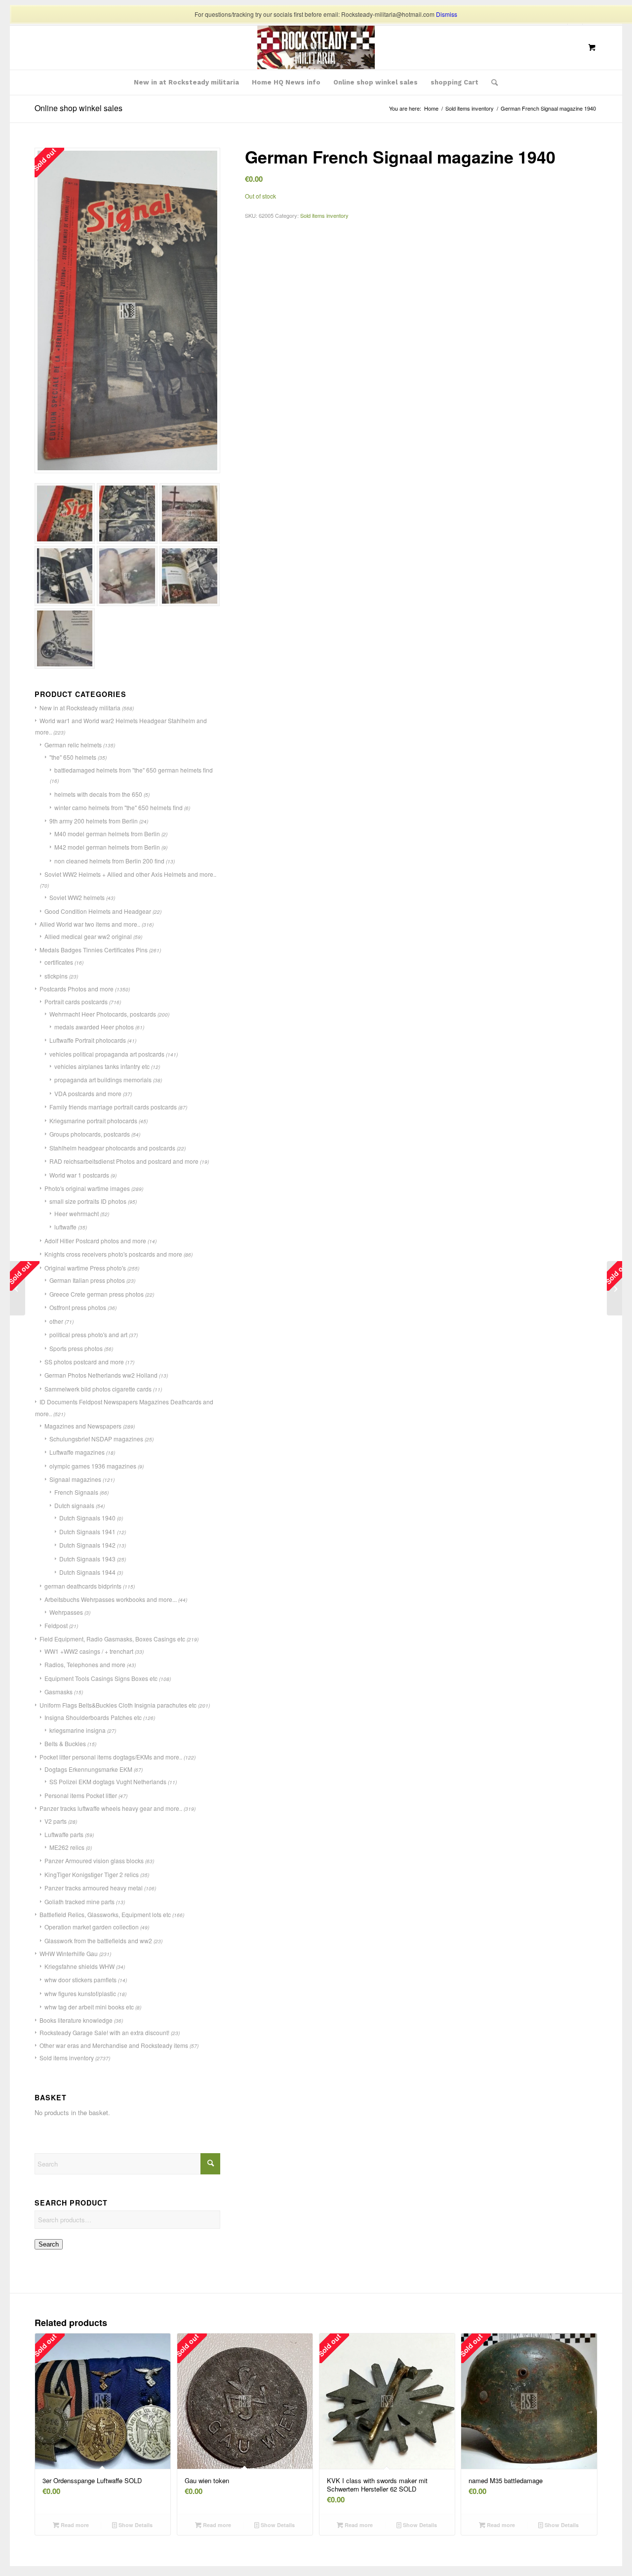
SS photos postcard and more (84, 1362)
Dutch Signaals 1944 (87, 1572)
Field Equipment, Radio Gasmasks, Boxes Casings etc (112, 1639)
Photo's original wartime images (87, 1188)
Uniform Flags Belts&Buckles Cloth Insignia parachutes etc (118, 1705)
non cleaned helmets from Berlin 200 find (109, 861)
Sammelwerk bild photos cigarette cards (98, 1389)
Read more (74, 2525)
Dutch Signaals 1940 (87, 1518)
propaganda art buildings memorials (103, 1080)
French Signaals (76, 1492)
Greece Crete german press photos (97, 1294)
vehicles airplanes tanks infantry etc (102, 1066)
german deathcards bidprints (83, 1586)
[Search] (491, 82)
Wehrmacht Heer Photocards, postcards (103, 1014)
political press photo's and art (88, 1334)
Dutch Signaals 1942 (87, 1545)
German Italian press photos (87, 1280)
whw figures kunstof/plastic (80, 1993)
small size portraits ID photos (88, 1201)
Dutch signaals (74, 1505)
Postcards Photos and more (77, 989)
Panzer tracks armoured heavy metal (94, 1888)
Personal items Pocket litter (81, 1795)
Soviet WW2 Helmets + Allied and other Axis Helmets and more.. (130, 874)
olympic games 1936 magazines (93, 1466)
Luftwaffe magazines (77, 1452)
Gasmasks (59, 1692)
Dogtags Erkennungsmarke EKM (88, 1769)
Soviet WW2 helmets (77, 897)
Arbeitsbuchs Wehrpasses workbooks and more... (111, 1599)
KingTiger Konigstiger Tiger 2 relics (92, 1874)
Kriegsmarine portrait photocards (93, 1121)
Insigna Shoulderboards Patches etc (93, 1717)
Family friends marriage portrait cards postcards (113, 1107)
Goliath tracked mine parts (79, 1901)
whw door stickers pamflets (80, 1980)
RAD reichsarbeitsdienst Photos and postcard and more (124, 1161)
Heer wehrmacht (77, 1213)
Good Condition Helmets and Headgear (98, 911)
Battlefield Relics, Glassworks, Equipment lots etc (105, 1914)
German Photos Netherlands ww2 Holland (101, 1375)
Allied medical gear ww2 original (88, 936)
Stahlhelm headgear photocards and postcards (112, 1148)
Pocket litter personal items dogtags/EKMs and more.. (111, 1757)
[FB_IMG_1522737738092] (316, 47)
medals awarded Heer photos (94, 1027)
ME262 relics (67, 1847)
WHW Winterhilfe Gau (69, 1953)
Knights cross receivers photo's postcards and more (113, 1254)
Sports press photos (76, 1348)
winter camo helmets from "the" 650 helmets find (118, 807)
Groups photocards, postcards (90, 1134)
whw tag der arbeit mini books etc (89, 2007)
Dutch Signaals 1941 (87, 1532)
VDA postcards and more (88, 1093)
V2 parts (56, 1821)
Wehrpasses (66, 1612)
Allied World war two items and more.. (90, 924)
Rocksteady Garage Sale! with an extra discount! (104, 2032)
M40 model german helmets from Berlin (107, 834)
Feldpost (56, 1625)
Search (49, 2244)
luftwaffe (65, 1227)
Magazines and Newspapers (83, 1426)
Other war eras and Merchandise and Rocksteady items (114, 2045)
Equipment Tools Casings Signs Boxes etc (101, 1678)
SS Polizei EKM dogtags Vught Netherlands (108, 1781)
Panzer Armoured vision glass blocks (94, 1860)
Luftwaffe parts (64, 1834)
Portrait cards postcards (76, 1002)
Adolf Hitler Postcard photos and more (95, 1241)
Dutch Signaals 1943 (87, 1559)
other (56, 1321)
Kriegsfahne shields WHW (79, 1966)
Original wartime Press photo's (85, 1268)
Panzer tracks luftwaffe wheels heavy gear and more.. (111, 1808)
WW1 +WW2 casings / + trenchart (89, 1651)
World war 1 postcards (79, 1175)
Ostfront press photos (78, 1307)
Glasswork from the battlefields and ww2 (98, 1941)
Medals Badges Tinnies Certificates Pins (94, 950)
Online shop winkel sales (79, 108)
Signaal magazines (75, 1479)
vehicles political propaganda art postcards (107, 1054)
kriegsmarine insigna (78, 1730)
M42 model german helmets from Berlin (107, 847)
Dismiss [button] (447, 14)
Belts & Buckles (65, 1743)
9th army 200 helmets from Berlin (94, 821)
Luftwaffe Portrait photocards (88, 1040)
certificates (59, 962)
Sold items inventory (67, 2058)
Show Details (135, 2525)
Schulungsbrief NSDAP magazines (96, 1439)
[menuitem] (186, 82)
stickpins (56, 976)
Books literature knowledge (76, 2020)
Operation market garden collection (92, 1927)
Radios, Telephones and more (85, 1664)
